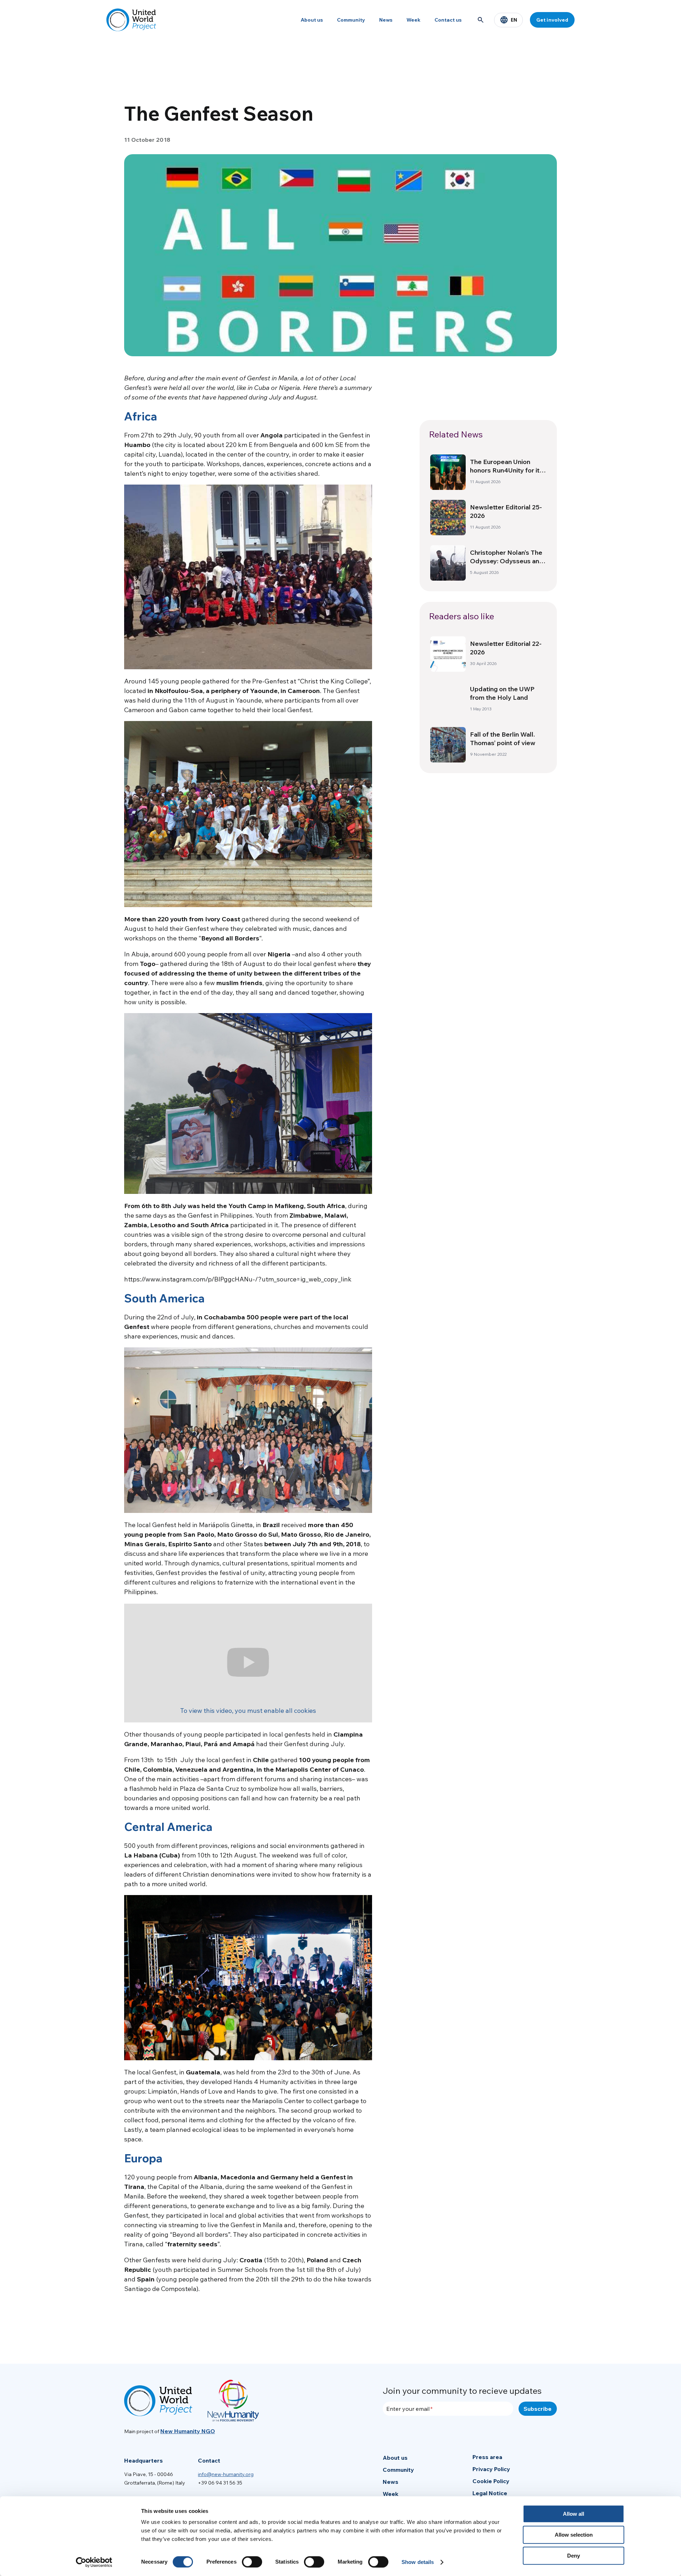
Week (413, 20)
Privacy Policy (491, 2469)
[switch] (252, 2562)
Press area (487, 2457)
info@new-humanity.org (226, 2474)
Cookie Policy (491, 2481)
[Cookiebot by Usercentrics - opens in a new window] (94, 2562)
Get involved (552, 20)
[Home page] (131, 20)
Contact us (448, 20)
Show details (418, 2562)
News (386, 20)
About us (312, 20)
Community (351, 20)
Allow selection (574, 2535)
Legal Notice (490, 2493)
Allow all (574, 2514)
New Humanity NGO (188, 2431)
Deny (574, 2556)
